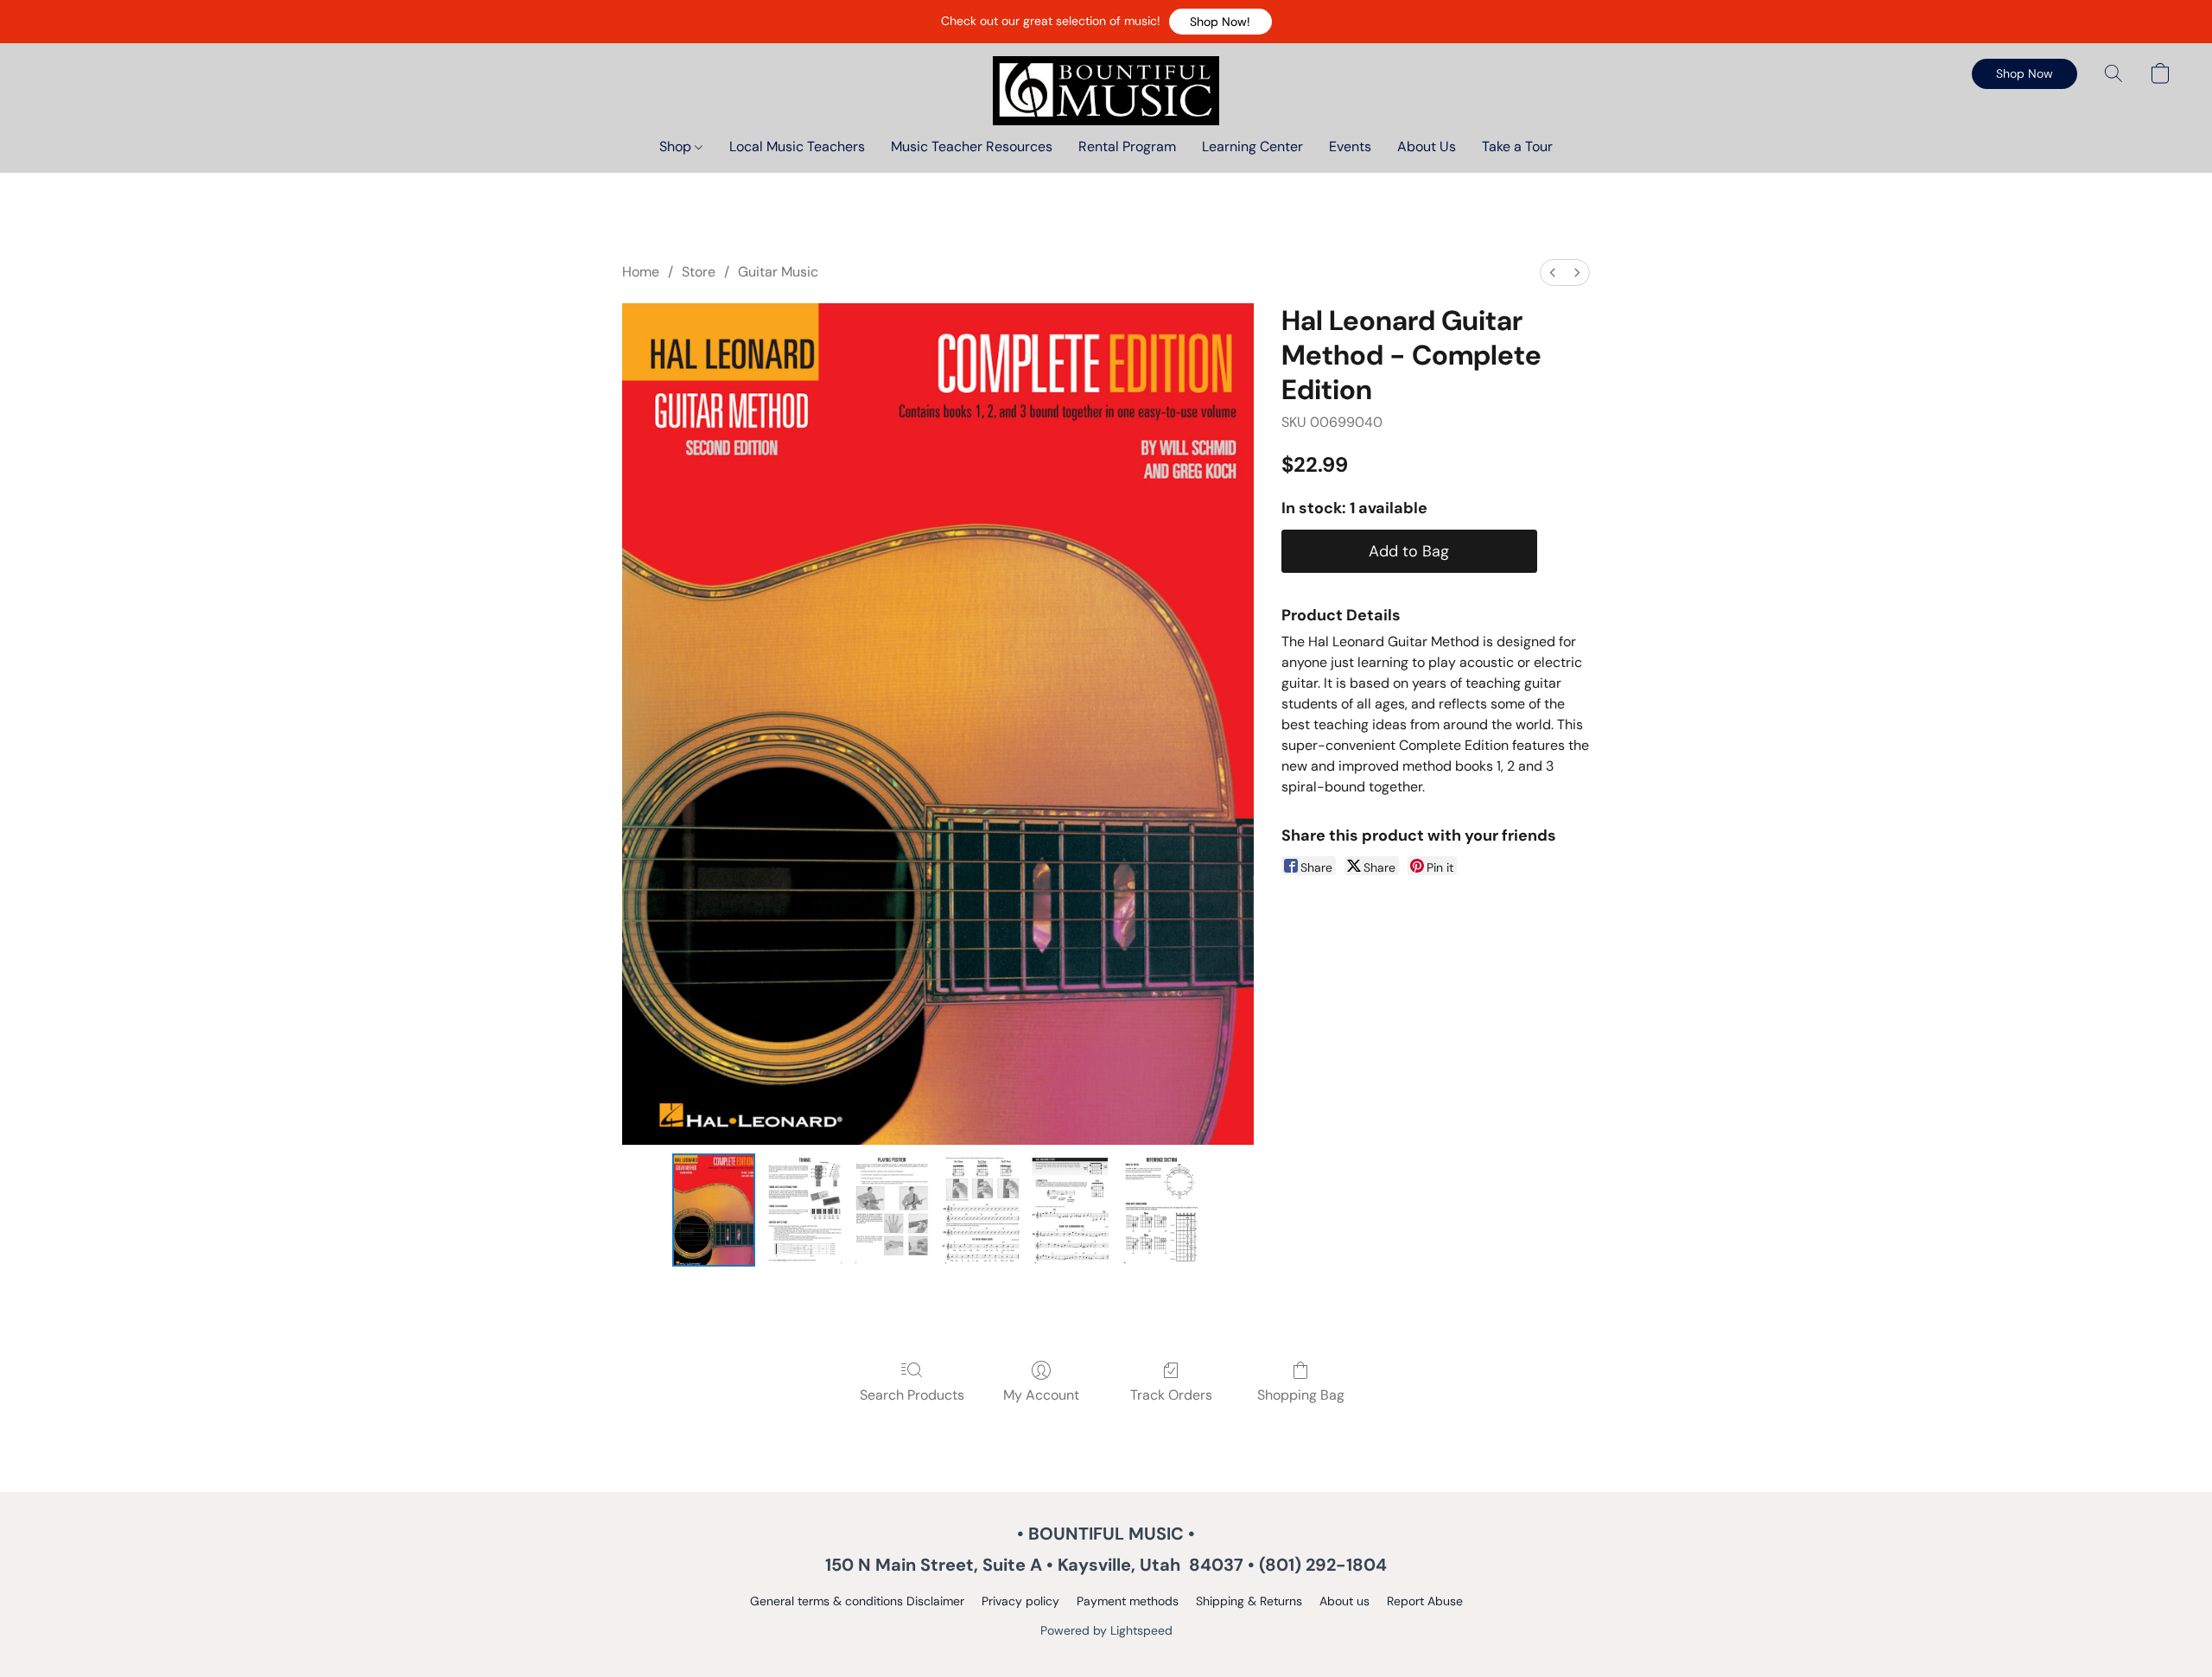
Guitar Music (778, 272)
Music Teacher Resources (972, 146)
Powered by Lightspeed (1106, 1630)
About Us (1427, 146)
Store (699, 272)
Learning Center (1252, 146)
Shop (677, 146)
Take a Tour (1517, 146)
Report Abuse (1425, 1601)
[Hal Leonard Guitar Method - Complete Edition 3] (982, 1210)
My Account (1041, 1395)
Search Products (912, 1395)
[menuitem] (1553, 273)
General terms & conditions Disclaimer (857, 1601)
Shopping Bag (1301, 1395)
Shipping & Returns (1249, 1601)
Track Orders (1171, 1395)
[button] (1220, 22)
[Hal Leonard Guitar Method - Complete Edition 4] (1072, 1210)
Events (1350, 146)
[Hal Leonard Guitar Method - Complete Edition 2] (893, 1210)
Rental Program (1127, 146)
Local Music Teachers (797, 146)
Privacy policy (1020, 1601)
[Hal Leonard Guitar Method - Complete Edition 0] (714, 1210)
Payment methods (1128, 1601)
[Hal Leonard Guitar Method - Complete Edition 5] (1162, 1210)
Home (641, 272)
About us (1344, 1601)
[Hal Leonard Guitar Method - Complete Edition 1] (804, 1210)
